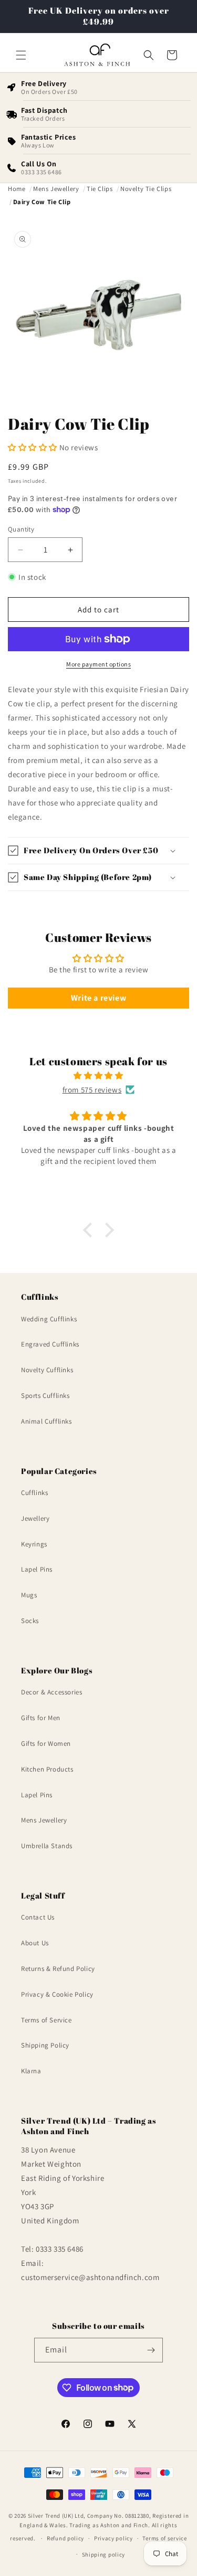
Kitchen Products (47, 1769)
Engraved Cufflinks (50, 1344)
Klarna (31, 2071)
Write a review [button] (98, 998)
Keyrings (34, 1544)
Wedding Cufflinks (49, 1319)
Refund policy (65, 2538)
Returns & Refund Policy (58, 1969)
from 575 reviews (92, 1090)
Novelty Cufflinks (47, 1370)
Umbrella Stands (47, 1846)
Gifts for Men (41, 1718)
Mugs (29, 1595)
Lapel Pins (37, 1569)
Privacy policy (113, 2538)
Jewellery (35, 1518)
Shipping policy (104, 2554)
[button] (21, 55)
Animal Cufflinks (46, 1421)
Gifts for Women (46, 1743)
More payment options (98, 664)
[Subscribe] (151, 2350)
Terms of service (164, 2538)
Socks (30, 1621)
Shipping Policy (45, 2045)
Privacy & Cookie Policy (57, 1994)
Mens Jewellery (44, 1820)
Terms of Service (46, 2020)
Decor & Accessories (51, 1692)
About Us (35, 1943)
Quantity (21, 529)
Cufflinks (34, 1493)
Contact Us (38, 1917)
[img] (98, 1075)
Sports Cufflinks (45, 1396)
